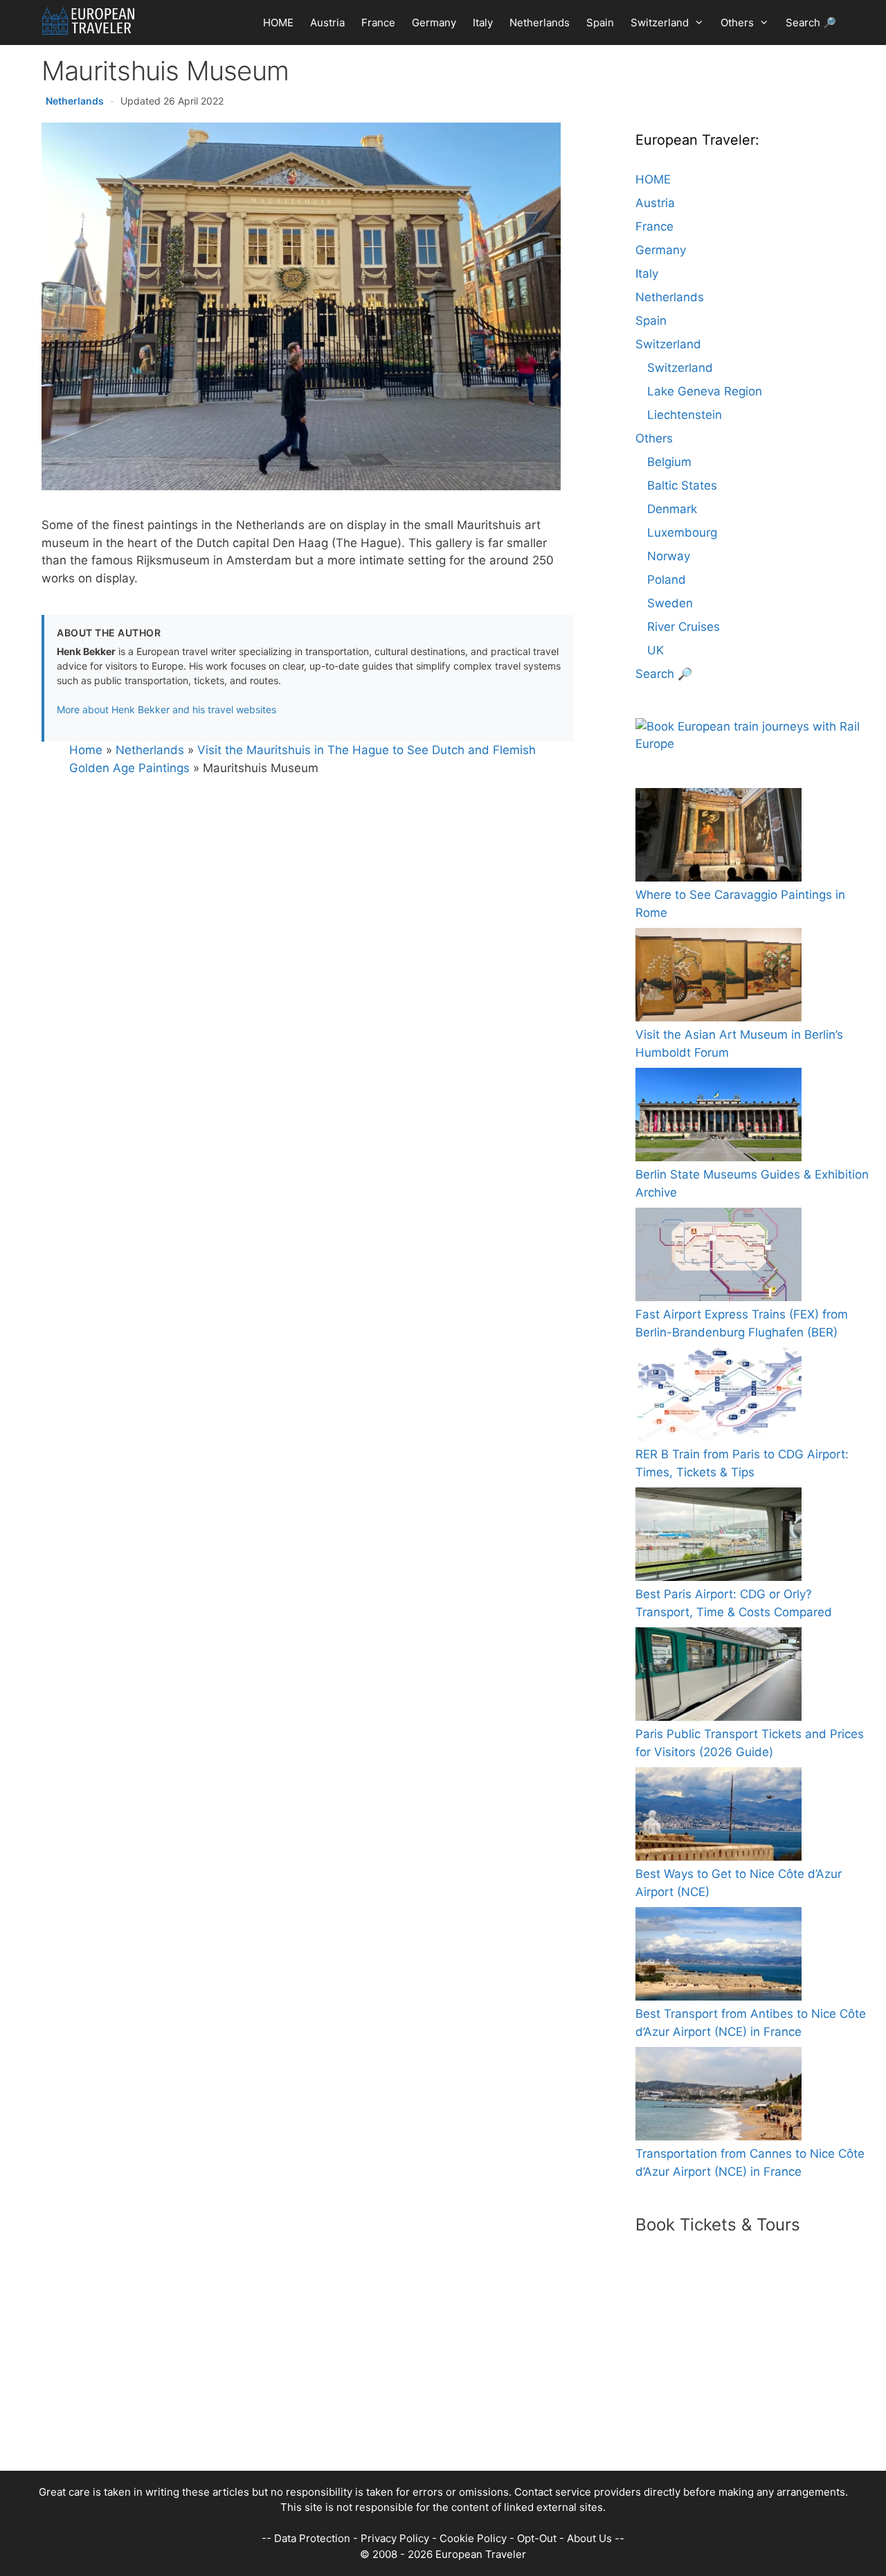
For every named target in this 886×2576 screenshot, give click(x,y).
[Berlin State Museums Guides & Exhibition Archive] (718, 1117)
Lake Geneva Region (705, 391)
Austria (327, 23)
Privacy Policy (395, 2538)
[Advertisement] (429, 2374)
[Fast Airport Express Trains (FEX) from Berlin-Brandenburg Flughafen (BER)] (718, 1257)
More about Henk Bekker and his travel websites (166, 709)
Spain (600, 23)
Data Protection (312, 2538)
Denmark (672, 509)
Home (86, 750)
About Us (589, 2538)
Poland (667, 580)
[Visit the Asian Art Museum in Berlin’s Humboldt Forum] (718, 977)
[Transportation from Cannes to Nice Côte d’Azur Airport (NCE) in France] (718, 2096)
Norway (669, 556)
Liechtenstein (685, 415)
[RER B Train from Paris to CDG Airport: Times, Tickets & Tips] (718, 1397)
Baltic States (682, 485)
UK (656, 650)
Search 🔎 (811, 23)
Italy (483, 23)
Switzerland (660, 23)
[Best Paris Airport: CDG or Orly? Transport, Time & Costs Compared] (718, 1537)
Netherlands (540, 23)
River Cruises (684, 627)
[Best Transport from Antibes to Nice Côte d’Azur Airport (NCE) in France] (718, 1957)
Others (737, 23)
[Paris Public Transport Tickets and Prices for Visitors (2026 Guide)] (718, 1677)
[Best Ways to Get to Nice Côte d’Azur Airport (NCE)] (718, 1817)
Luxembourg (682, 533)
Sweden (670, 603)
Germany (434, 23)
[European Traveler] (88, 21)
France (378, 23)
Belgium (669, 462)
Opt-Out (537, 2538)
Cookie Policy (473, 2538)
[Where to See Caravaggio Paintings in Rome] (718, 838)
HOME (278, 23)
